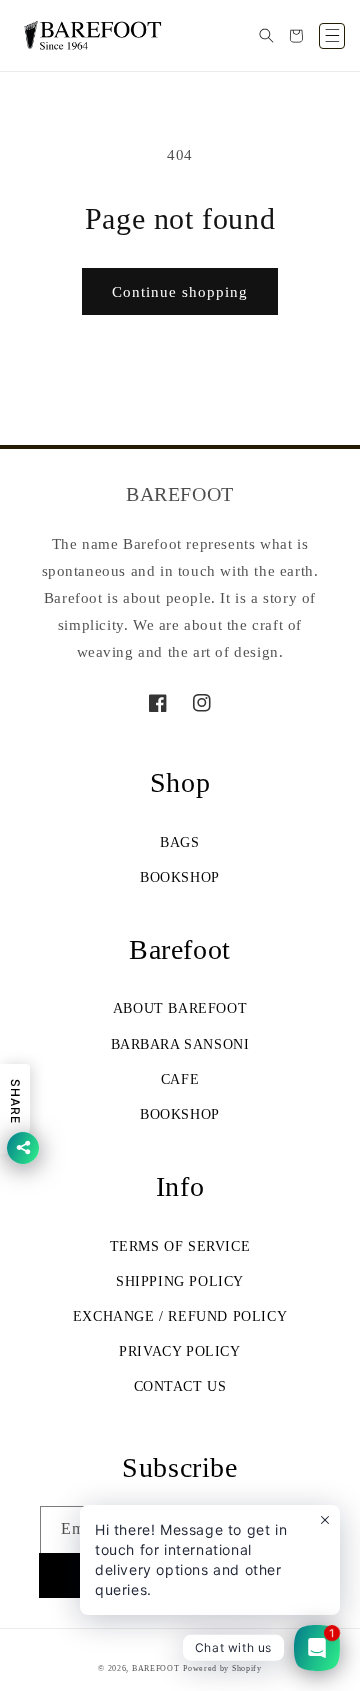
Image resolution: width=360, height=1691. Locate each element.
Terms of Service (180, 1246)
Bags (179, 842)
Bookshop (180, 877)
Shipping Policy (180, 1281)
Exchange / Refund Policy (180, 1316)
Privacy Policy (179, 1351)
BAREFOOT (156, 1668)
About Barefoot (180, 1008)
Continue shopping (180, 292)
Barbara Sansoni (180, 1044)
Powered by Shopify (222, 1668)
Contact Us (180, 1386)
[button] (266, 36)
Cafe (180, 1079)
